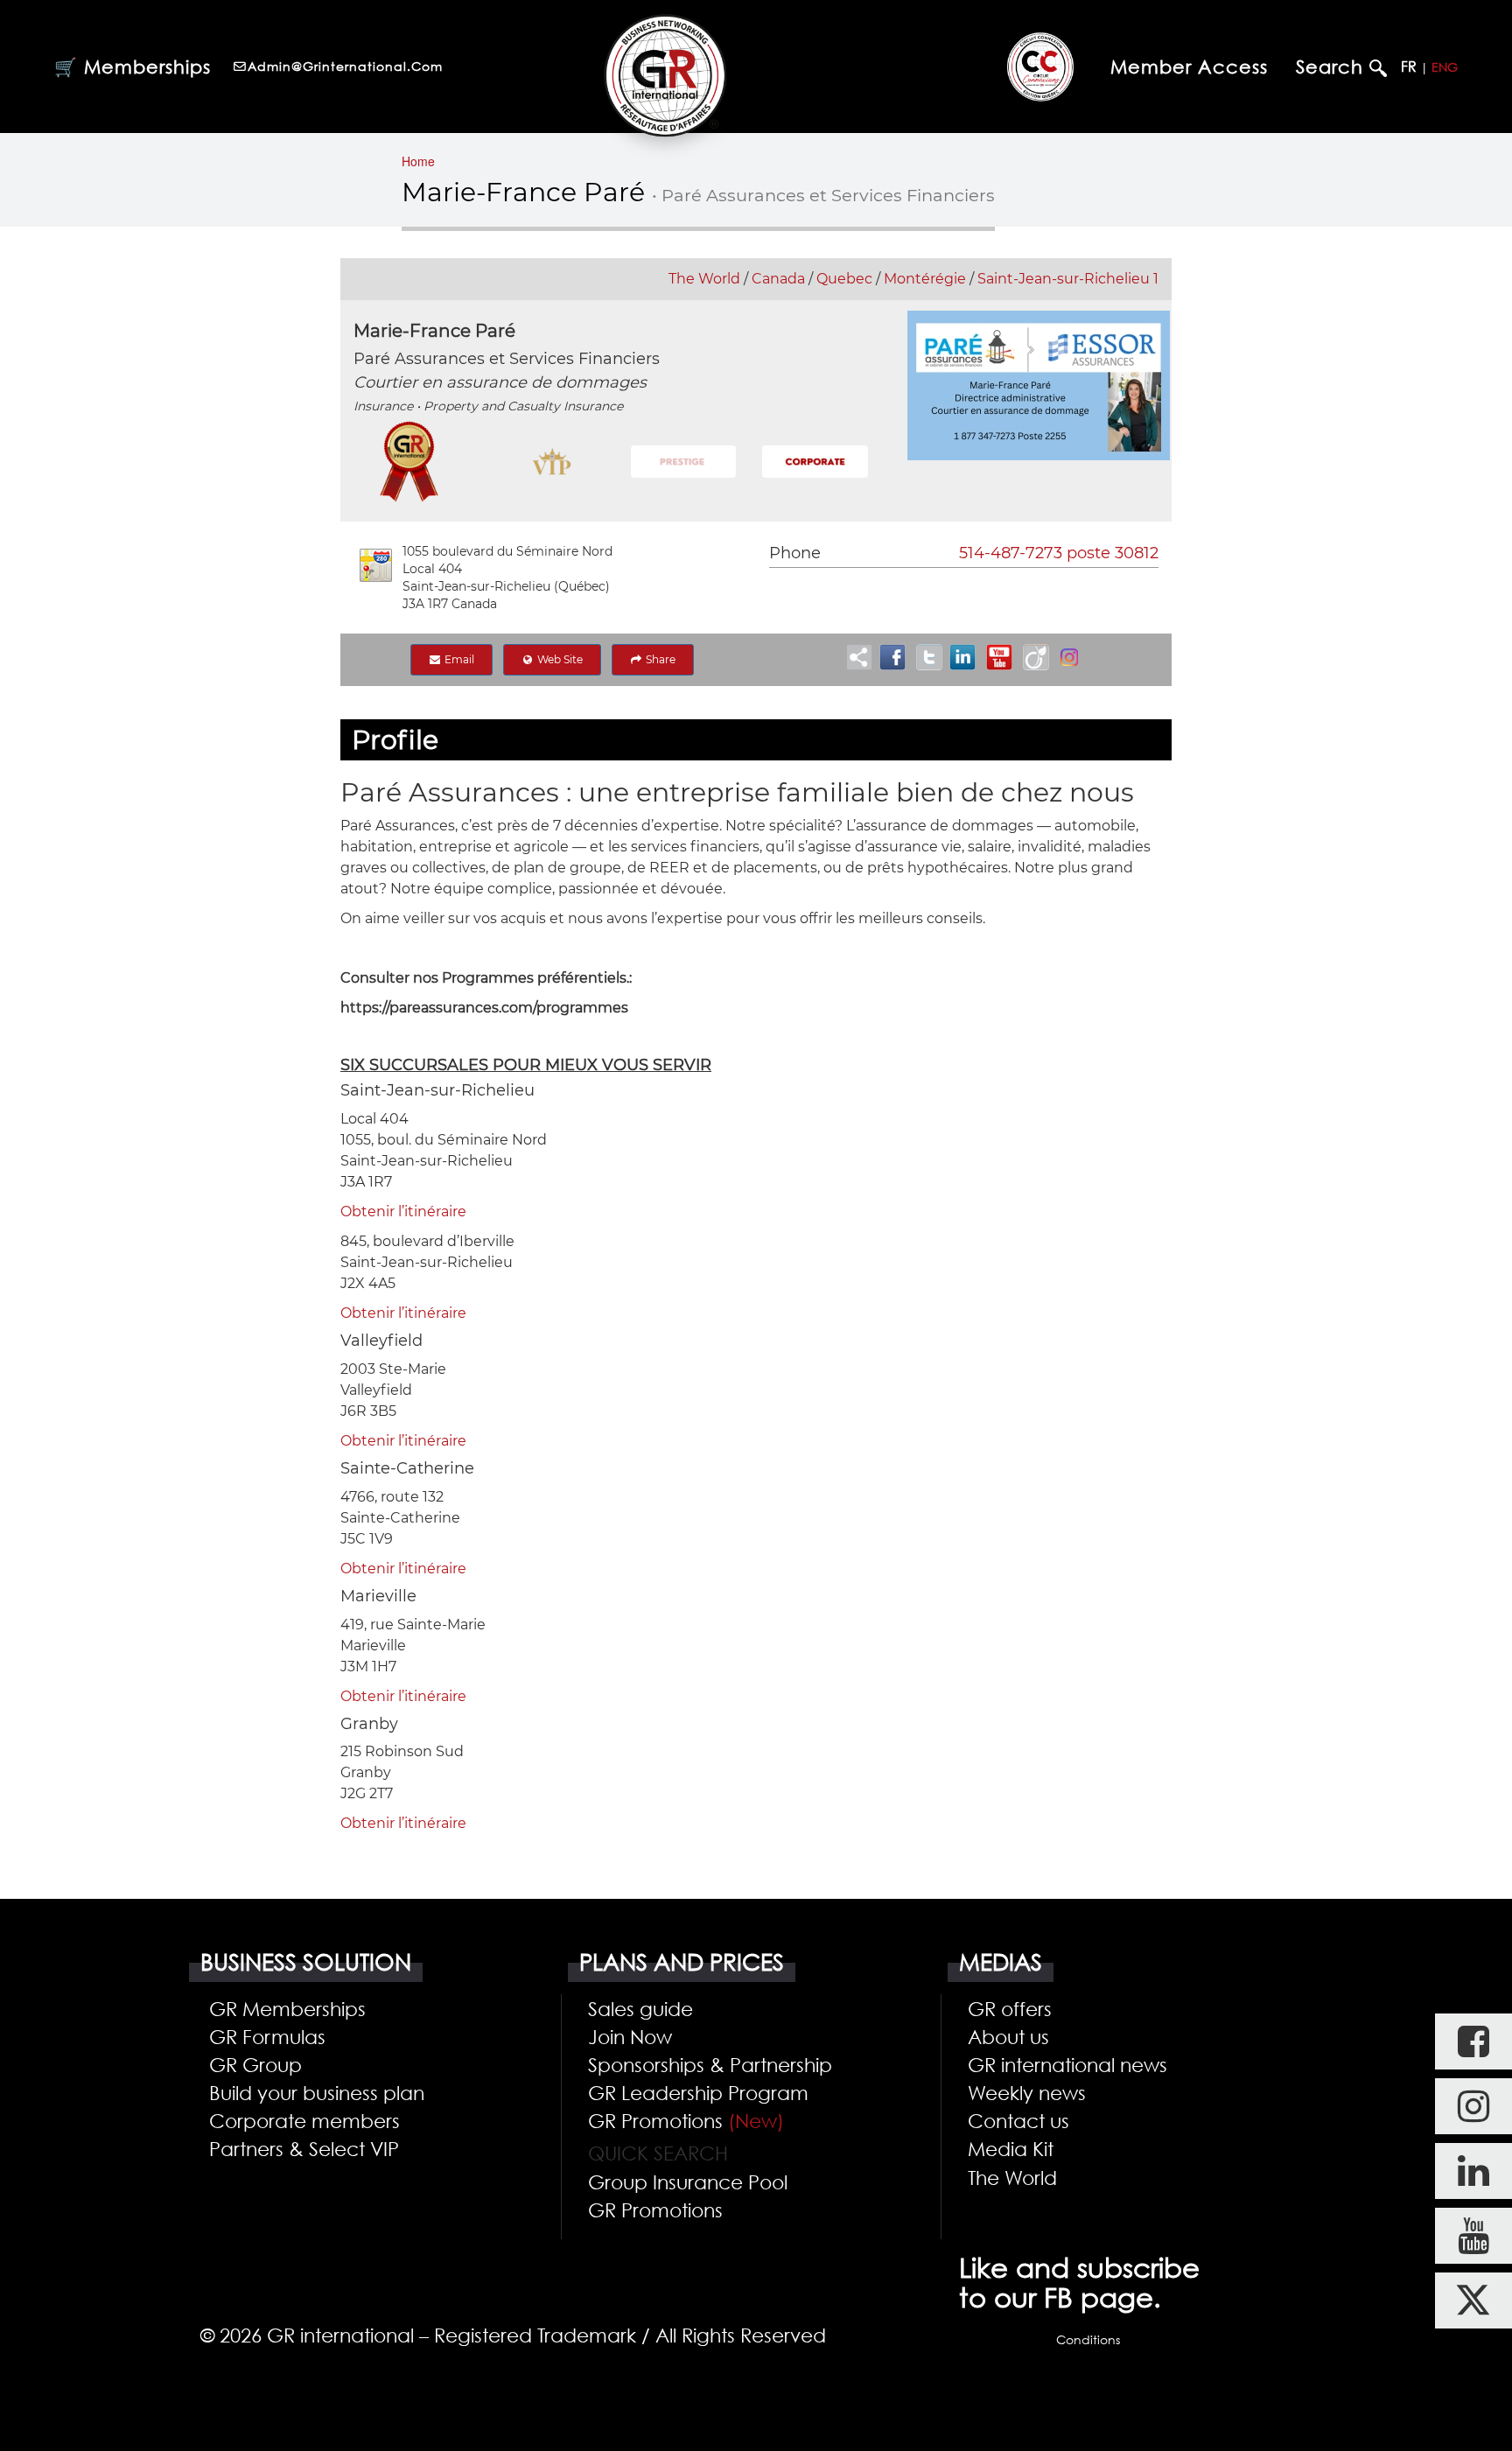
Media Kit (1011, 2148)
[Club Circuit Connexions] (1040, 66)
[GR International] (665, 75)
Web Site (559, 659)
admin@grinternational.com (345, 66)
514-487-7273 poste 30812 (1059, 553)
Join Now (630, 2036)
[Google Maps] (376, 565)
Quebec (844, 279)
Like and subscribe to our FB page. (1079, 2282)
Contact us (1018, 2120)
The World (704, 279)
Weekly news (1027, 2092)
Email (458, 659)
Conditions (1088, 2339)
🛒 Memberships (133, 67)
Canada (778, 279)
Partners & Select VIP (304, 2148)
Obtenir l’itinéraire (403, 1211)
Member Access (1189, 67)
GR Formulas (267, 2036)
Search (1333, 67)
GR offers (1010, 2008)
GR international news (1067, 2064)
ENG (1445, 67)
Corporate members (304, 2120)
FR (1409, 67)
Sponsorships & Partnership (710, 2064)
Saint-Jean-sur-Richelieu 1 (1068, 279)
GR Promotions (686, 2120)
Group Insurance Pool (688, 2181)
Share (659, 659)
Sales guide (640, 2008)
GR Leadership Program (698, 2092)
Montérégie (925, 279)
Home (418, 161)
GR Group (255, 2064)
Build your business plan (317, 2092)
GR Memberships (287, 2008)
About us (1008, 2036)
